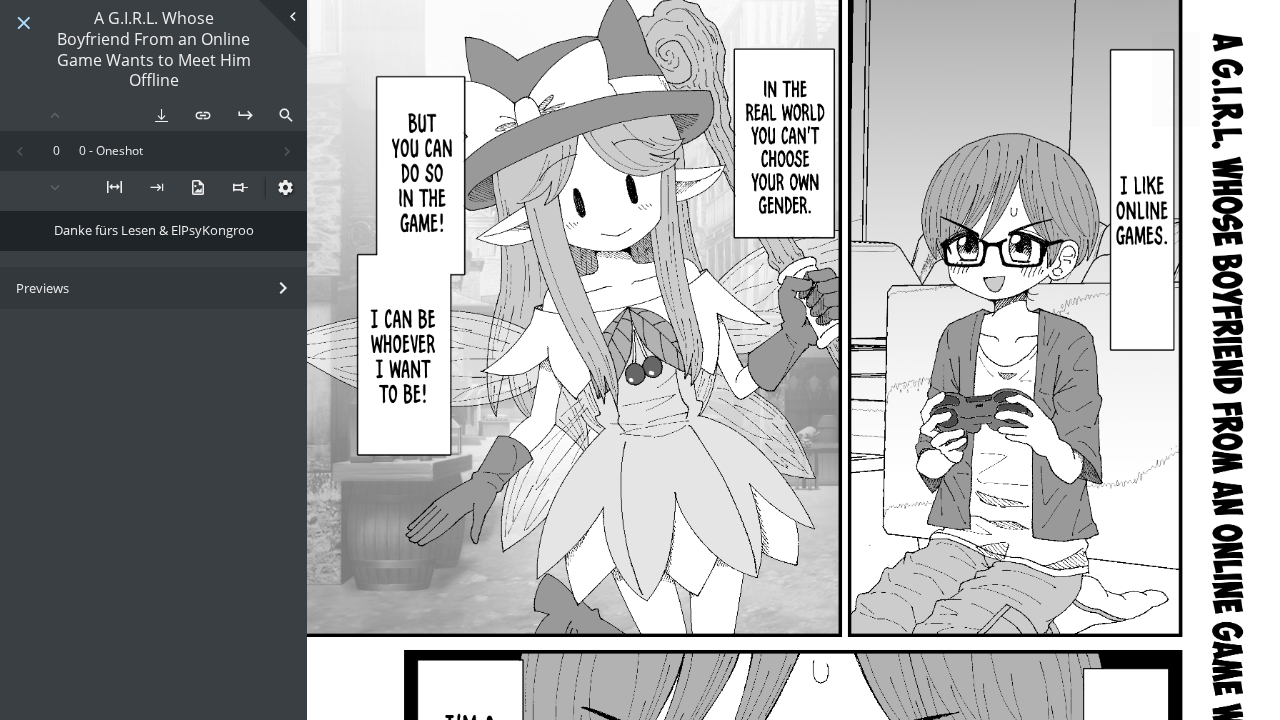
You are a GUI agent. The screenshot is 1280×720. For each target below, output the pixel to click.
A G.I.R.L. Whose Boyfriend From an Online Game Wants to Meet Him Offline (154, 49)
